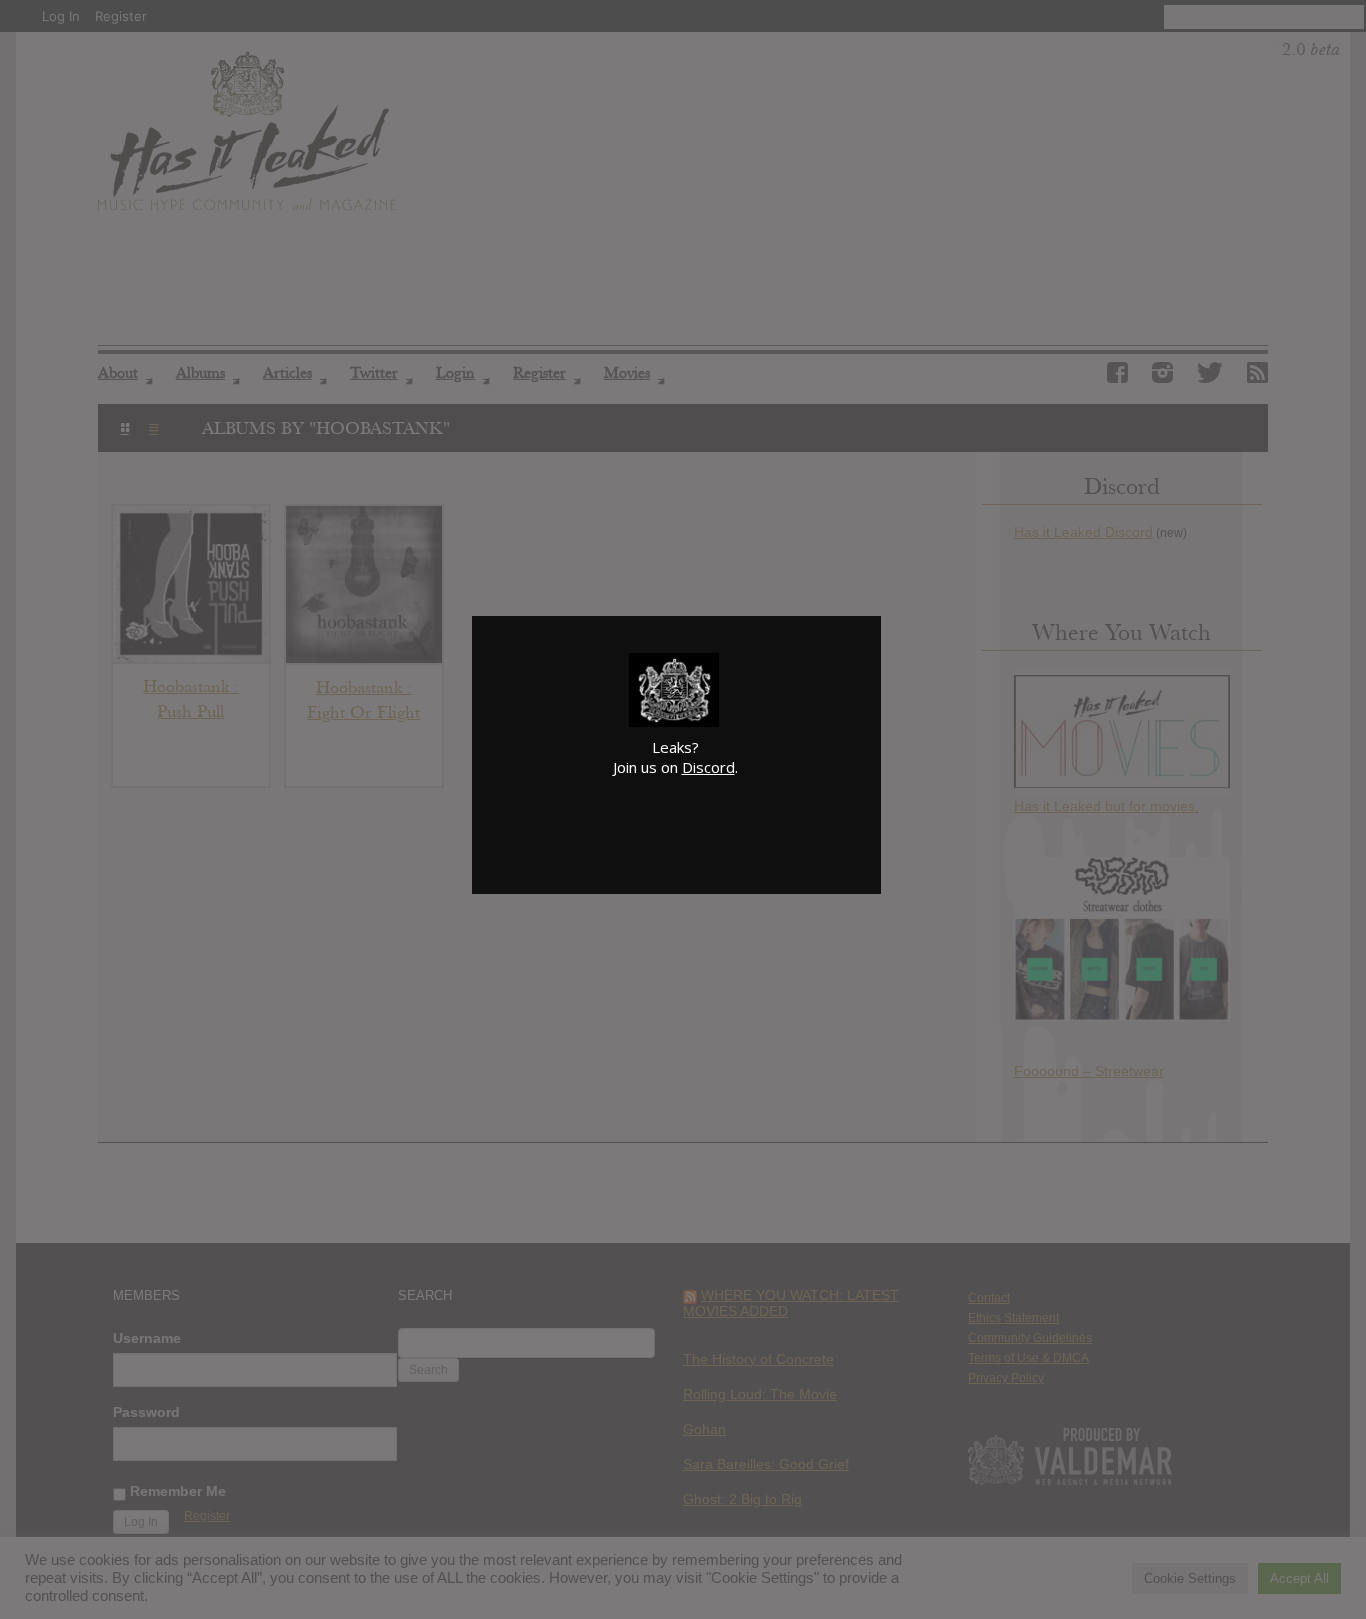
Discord (708, 767)
